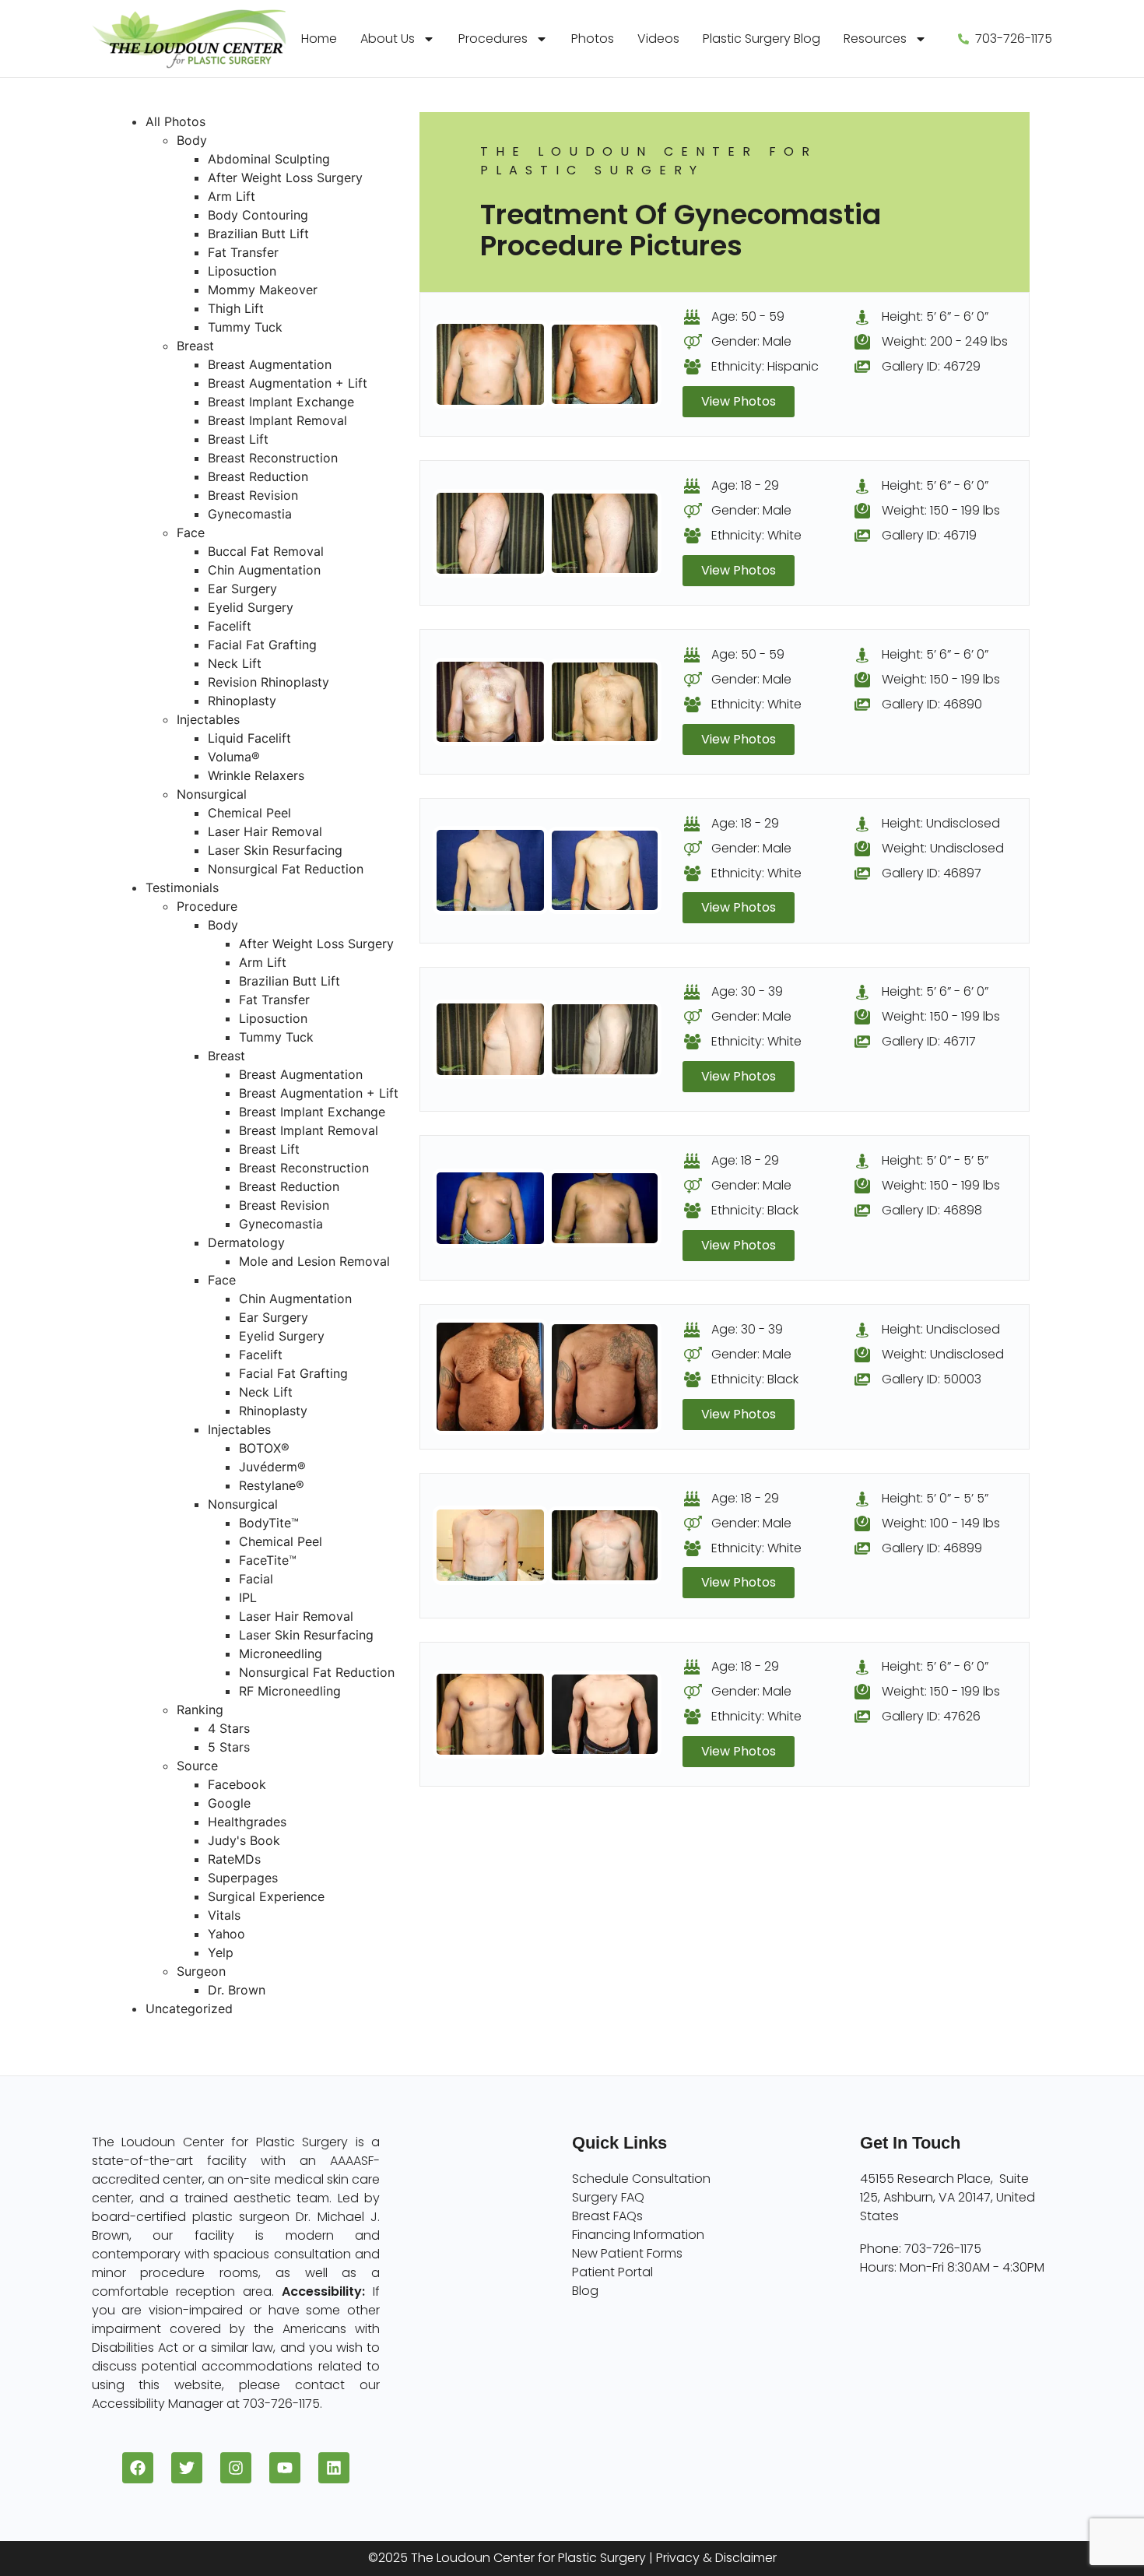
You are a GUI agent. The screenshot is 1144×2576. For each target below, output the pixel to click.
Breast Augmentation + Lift (288, 383)
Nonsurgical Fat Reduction (286, 869)
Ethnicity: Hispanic (765, 366)
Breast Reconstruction (273, 458)
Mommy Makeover (263, 290)
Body (192, 140)
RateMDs (234, 1859)
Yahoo (226, 1934)
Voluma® (234, 757)
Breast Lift (238, 439)
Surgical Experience (266, 1896)
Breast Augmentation (270, 364)
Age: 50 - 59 (748, 316)
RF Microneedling (290, 1691)
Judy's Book (244, 1840)
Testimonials (182, 887)
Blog (585, 2291)
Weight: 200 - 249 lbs (945, 341)
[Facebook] (138, 2468)
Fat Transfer (243, 252)
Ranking (200, 1710)
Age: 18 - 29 (745, 485)
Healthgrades (247, 1822)
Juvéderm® (272, 1467)
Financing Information (638, 2235)
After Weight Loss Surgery (285, 177)
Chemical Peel (249, 813)
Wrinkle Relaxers (256, 775)
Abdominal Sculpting (269, 159)
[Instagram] (236, 2468)
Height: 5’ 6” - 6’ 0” (935, 316)
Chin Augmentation (264, 570)
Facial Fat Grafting (262, 645)
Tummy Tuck (245, 327)
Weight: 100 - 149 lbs (941, 1523)
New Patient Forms (627, 2253)
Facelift (230, 626)
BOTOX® (264, 1448)
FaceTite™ (268, 1560)
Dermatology (246, 1242)
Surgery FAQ (608, 2197)
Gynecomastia (250, 514)
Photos (593, 39)
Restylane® (272, 1485)
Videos (658, 39)
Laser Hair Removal (265, 831)
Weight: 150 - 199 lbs (941, 510)
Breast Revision (253, 495)
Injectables (208, 719)
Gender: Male (751, 341)
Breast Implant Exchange (281, 402)
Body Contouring (258, 215)
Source (197, 1766)
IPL (248, 1597)
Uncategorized (189, 2008)
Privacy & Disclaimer (716, 2558)
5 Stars (229, 1747)
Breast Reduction (258, 476)
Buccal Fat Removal (266, 551)
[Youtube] (285, 2468)
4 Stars (229, 1728)
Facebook (237, 1784)
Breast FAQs (607, 2216)
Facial (256, 1579)
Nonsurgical (212, 794)
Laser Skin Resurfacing (275, 850)
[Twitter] (187, 2468)
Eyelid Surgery (251, 607)
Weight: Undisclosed (943, 848)
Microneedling (281, 1653)
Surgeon (201, 1971)
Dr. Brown (237, 1990)
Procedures (493, 39)
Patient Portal (612, 2272)
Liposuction (242, 271)
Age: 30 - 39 (747, 991)
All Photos (175, 121)
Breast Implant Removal (277, 420)
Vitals (224, 1915)
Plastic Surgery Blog (761, 39)
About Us (388, 39)
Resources (875, 39)
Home (319, 39)
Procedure (207, 906)
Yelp (221, 1952)
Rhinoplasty (242, 701)
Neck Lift (235, 663)
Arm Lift (232, 196)
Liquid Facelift (249, 738)
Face (191, 532)
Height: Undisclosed (941, 823)
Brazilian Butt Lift (258, 234)
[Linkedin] (334, 2468)
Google (229, 1803)
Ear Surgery (242, 589)
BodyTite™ (269, 1523)
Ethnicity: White (756, 535)
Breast (195, 346)
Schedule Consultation (641, 2179)
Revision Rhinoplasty (268, 682)
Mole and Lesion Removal (314, 1261)
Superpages (243, 1878)
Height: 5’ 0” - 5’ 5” (935, 1160)
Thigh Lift (236, 308)
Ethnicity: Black (755, 1210)
